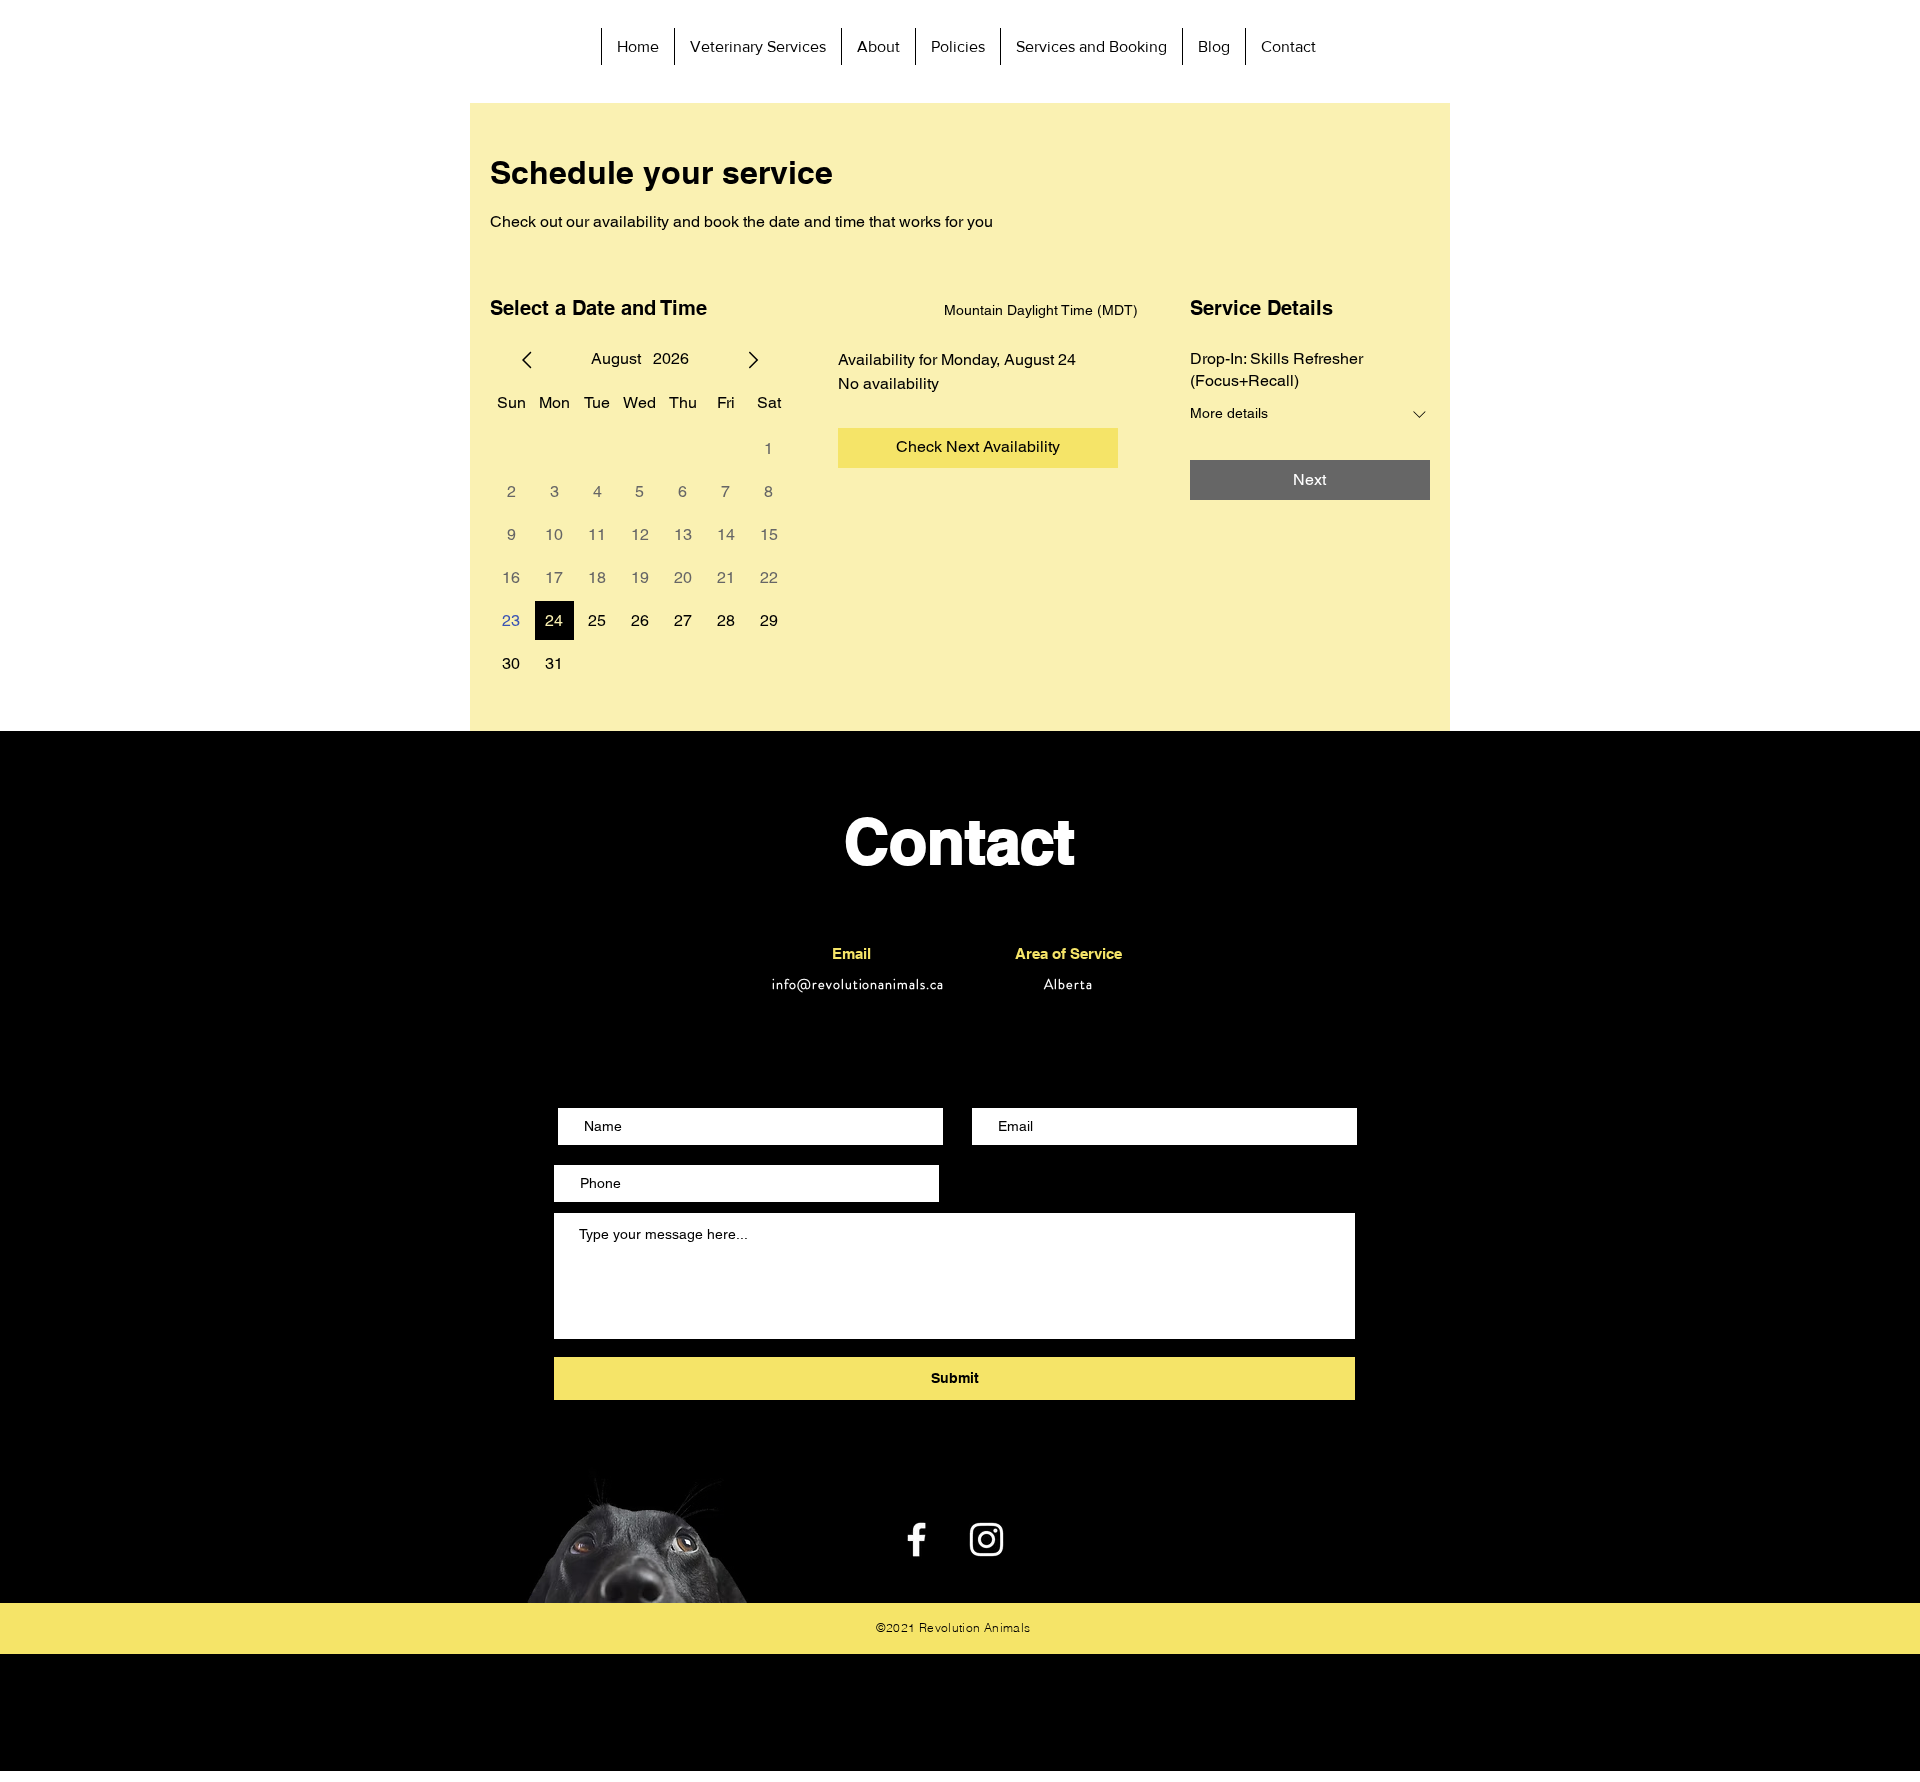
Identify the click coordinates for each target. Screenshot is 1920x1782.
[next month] (753, 360)
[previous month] (527, 360)
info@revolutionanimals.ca (858, 984)
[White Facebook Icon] (916, 1539)
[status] (1041, 310)
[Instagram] (986, 1539)
